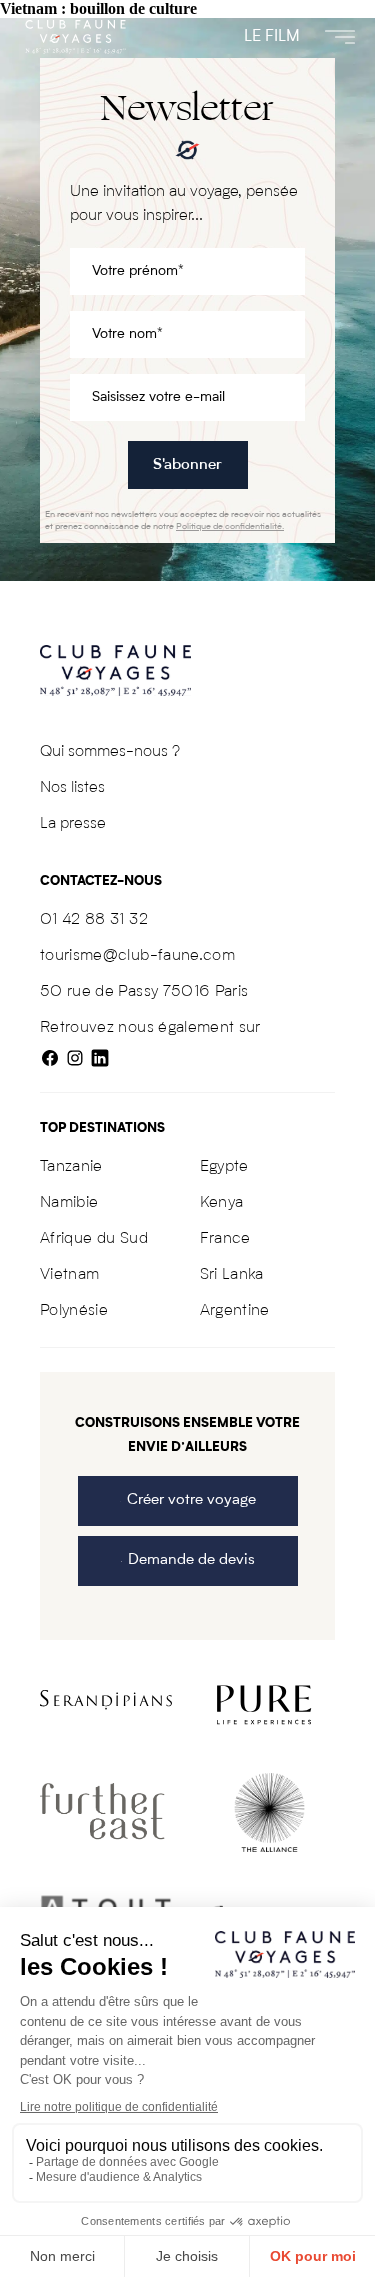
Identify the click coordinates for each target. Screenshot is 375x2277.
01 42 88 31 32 (94, 920)
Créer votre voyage (191, 1500)
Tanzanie (71, 1167)
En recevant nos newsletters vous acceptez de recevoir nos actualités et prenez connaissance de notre (183, 520)
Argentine (235, 1311)
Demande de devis (191, 1560)
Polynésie (74, 1311)
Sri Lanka (232, 1275)
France (225, 1239)
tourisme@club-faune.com (137, 956)
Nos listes (72, 788)
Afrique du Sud (94, 1239)
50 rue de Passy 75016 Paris (144, 992)
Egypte (224, 1167)
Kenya (222, 1203)
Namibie (69, 1203)
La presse (73, 824)
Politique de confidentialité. (230, 526)
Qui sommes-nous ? (110, 752)
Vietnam (69, 1275)
